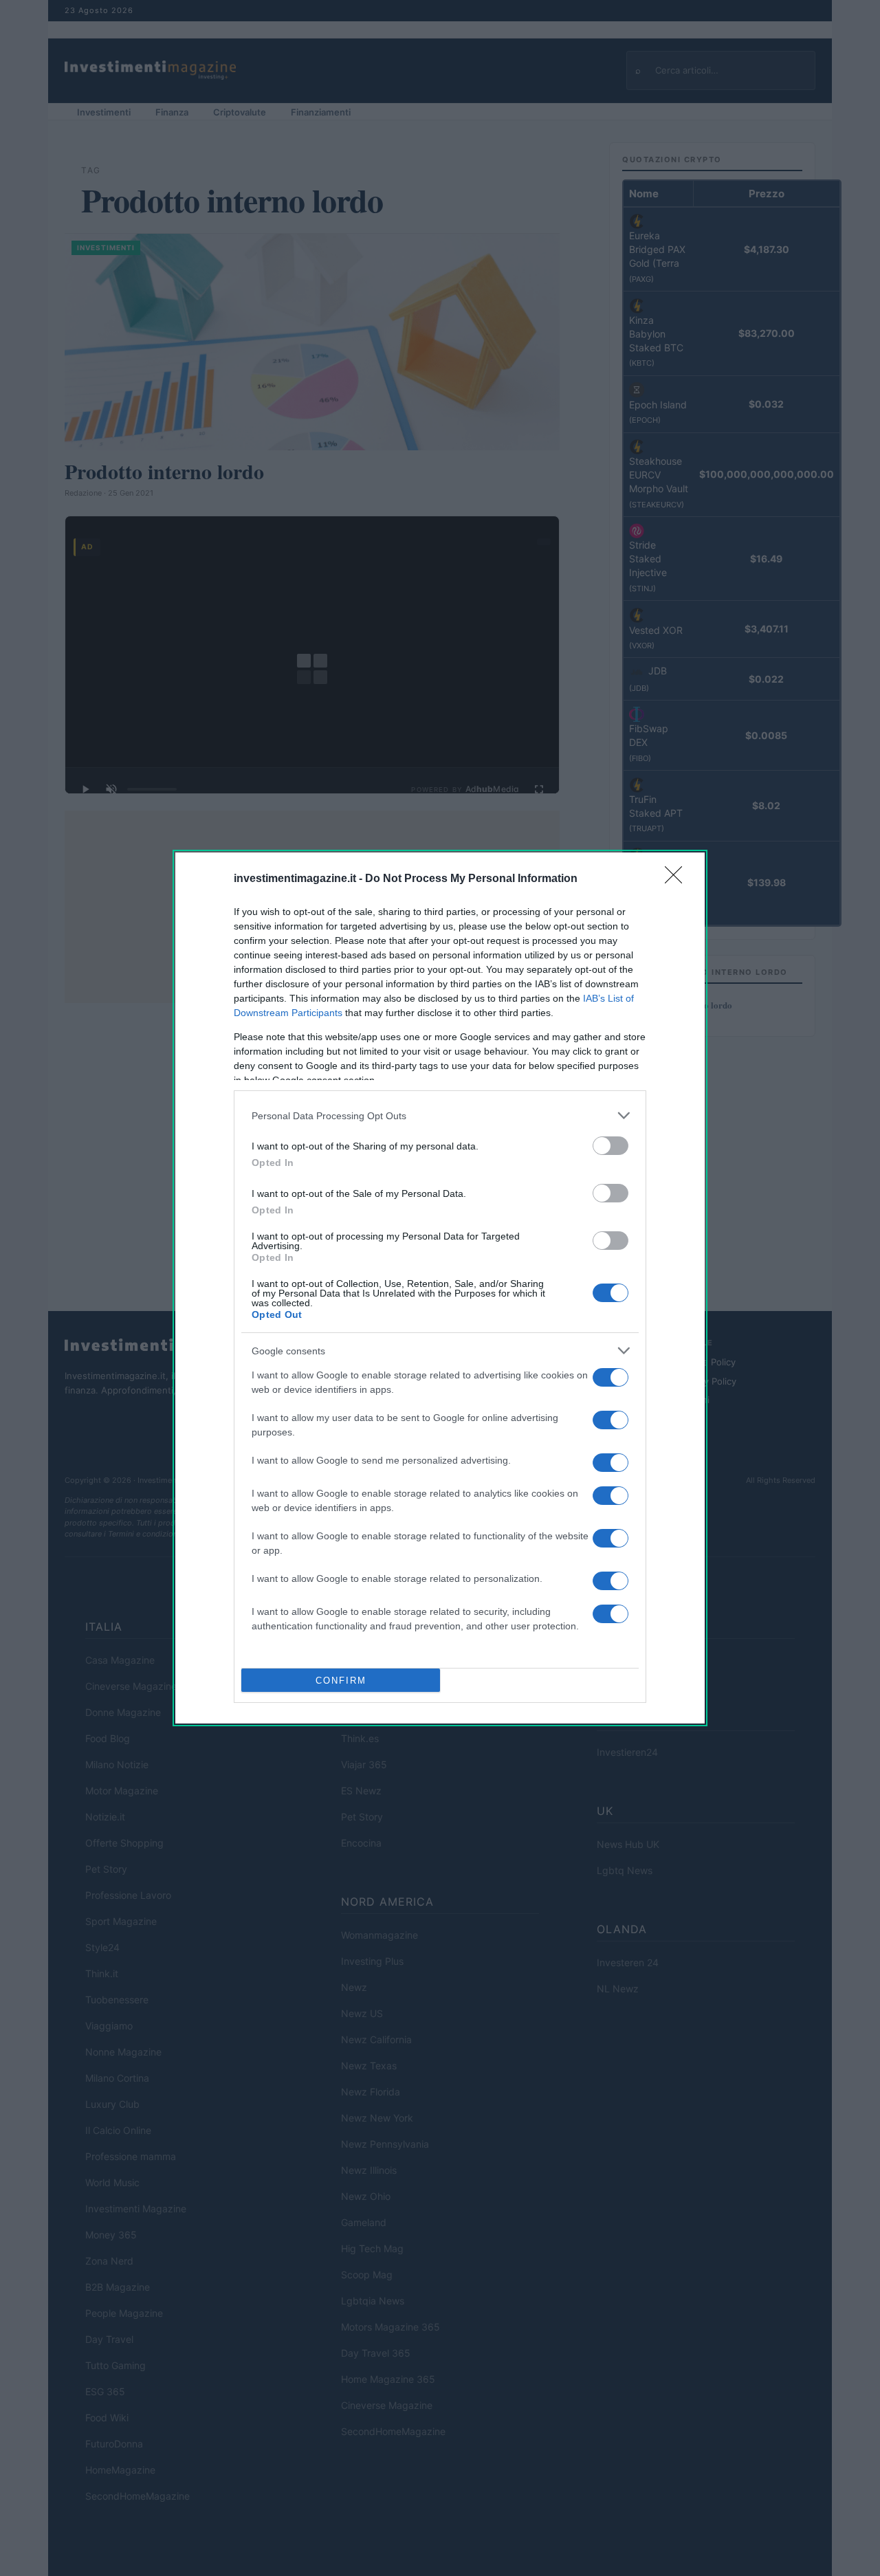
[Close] (678, 879)
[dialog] (440, 1288)
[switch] (610, 1146)
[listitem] (440, 1115)
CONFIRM (341, 1681)
